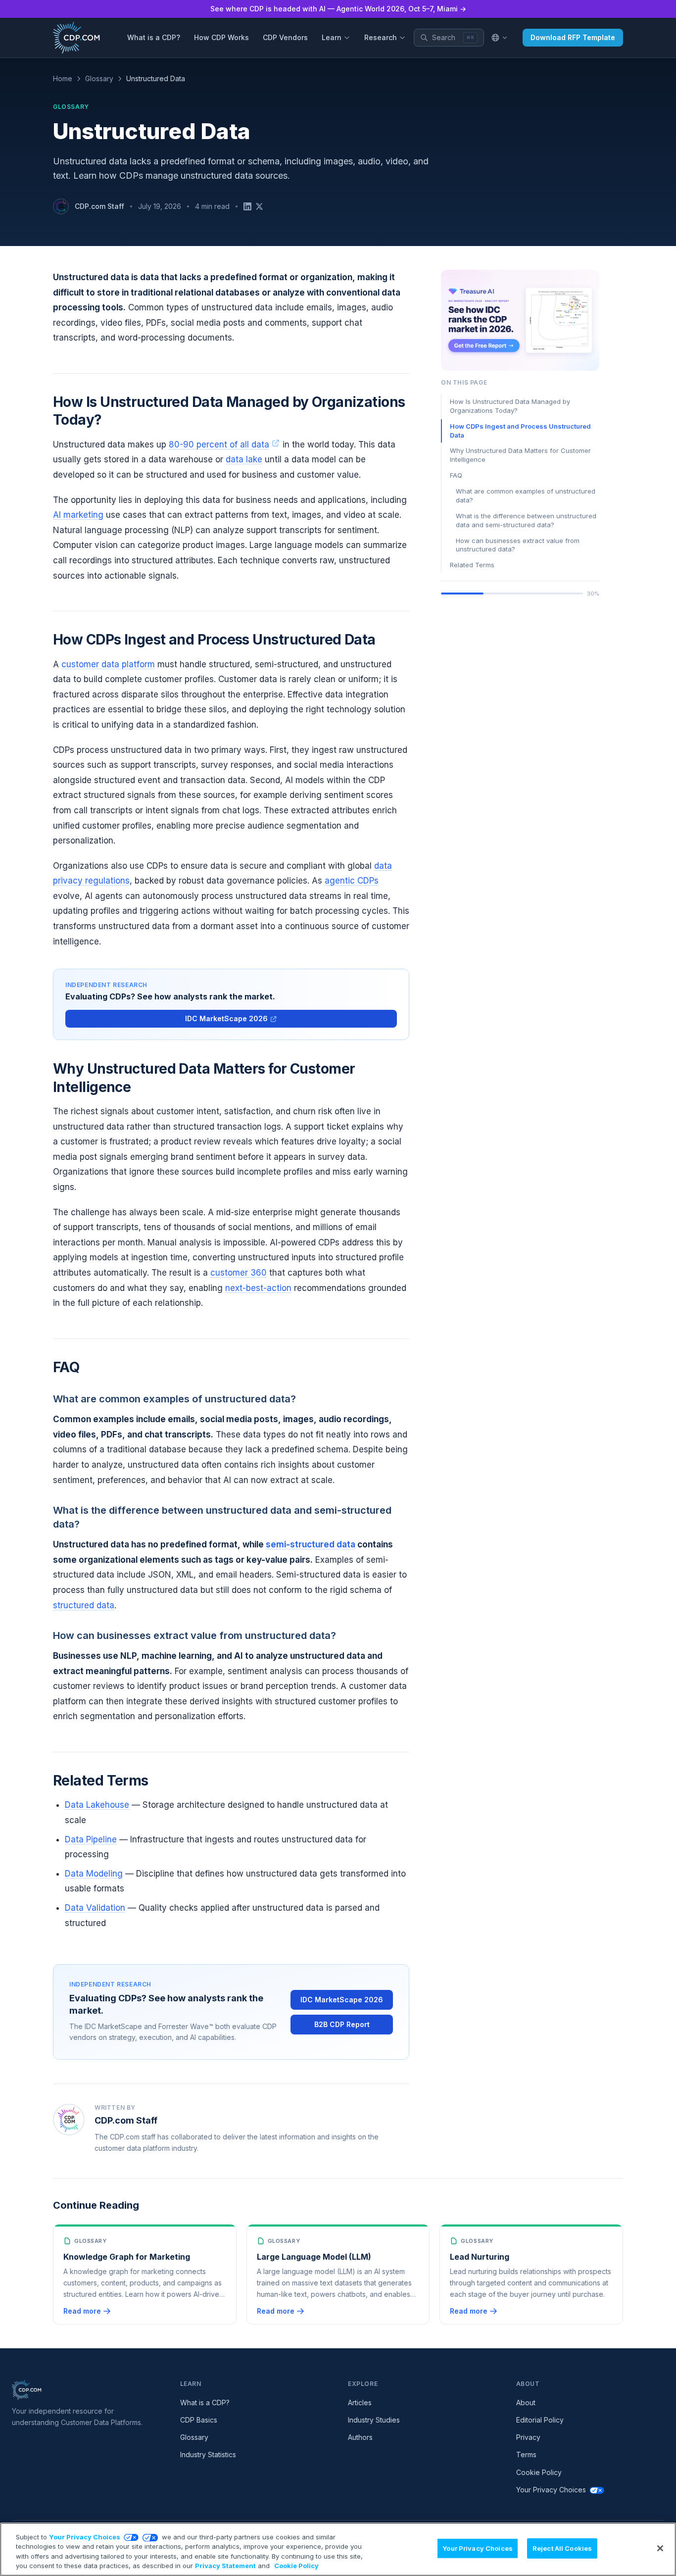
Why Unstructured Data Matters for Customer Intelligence (520, 455)
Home (63, 78)
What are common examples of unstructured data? (526, 495)
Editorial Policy (540, 2420)
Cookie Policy (539, 2472)
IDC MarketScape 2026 (226, 1018)
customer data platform (108, 664)
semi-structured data (311, 1544)
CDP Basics (199, 2420)
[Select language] (499, 38)
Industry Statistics (208, 2454)
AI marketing (78, 515)
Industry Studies (374, 2420)
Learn (332, 37)
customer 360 (239, 1273)
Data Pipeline (91, 1839)
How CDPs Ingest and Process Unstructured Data (520, 431)
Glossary (99, 78)
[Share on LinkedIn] (247, 206)
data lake (244, 459)
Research (381, 37)
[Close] (660, 2548)
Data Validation (95, 1908)
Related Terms (472, 565)
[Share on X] (259, 206)
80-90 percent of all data (219, 445)
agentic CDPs (352, 881)
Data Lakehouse (97, 1805)
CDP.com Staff (99, 206)
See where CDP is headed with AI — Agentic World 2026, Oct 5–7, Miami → (338, 9)
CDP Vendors (285, 37)
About (526, 2403)
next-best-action (258, 1288)
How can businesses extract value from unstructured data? (518, 545)
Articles (360, 2403)
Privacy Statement (225, 2566)
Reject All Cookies (562, 2548)
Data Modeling (94, 1874)
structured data (84, 1605)
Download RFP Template (573, 37)
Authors (360, 2437)
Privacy (528, 2437)
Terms (526, 2454)
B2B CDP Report (342, 2024)
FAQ (456, 475)
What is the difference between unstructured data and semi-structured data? (526, 520)
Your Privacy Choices (551, 2490)
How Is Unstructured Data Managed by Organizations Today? (510, 406)
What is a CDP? (154, 37)
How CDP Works (221, 37)
